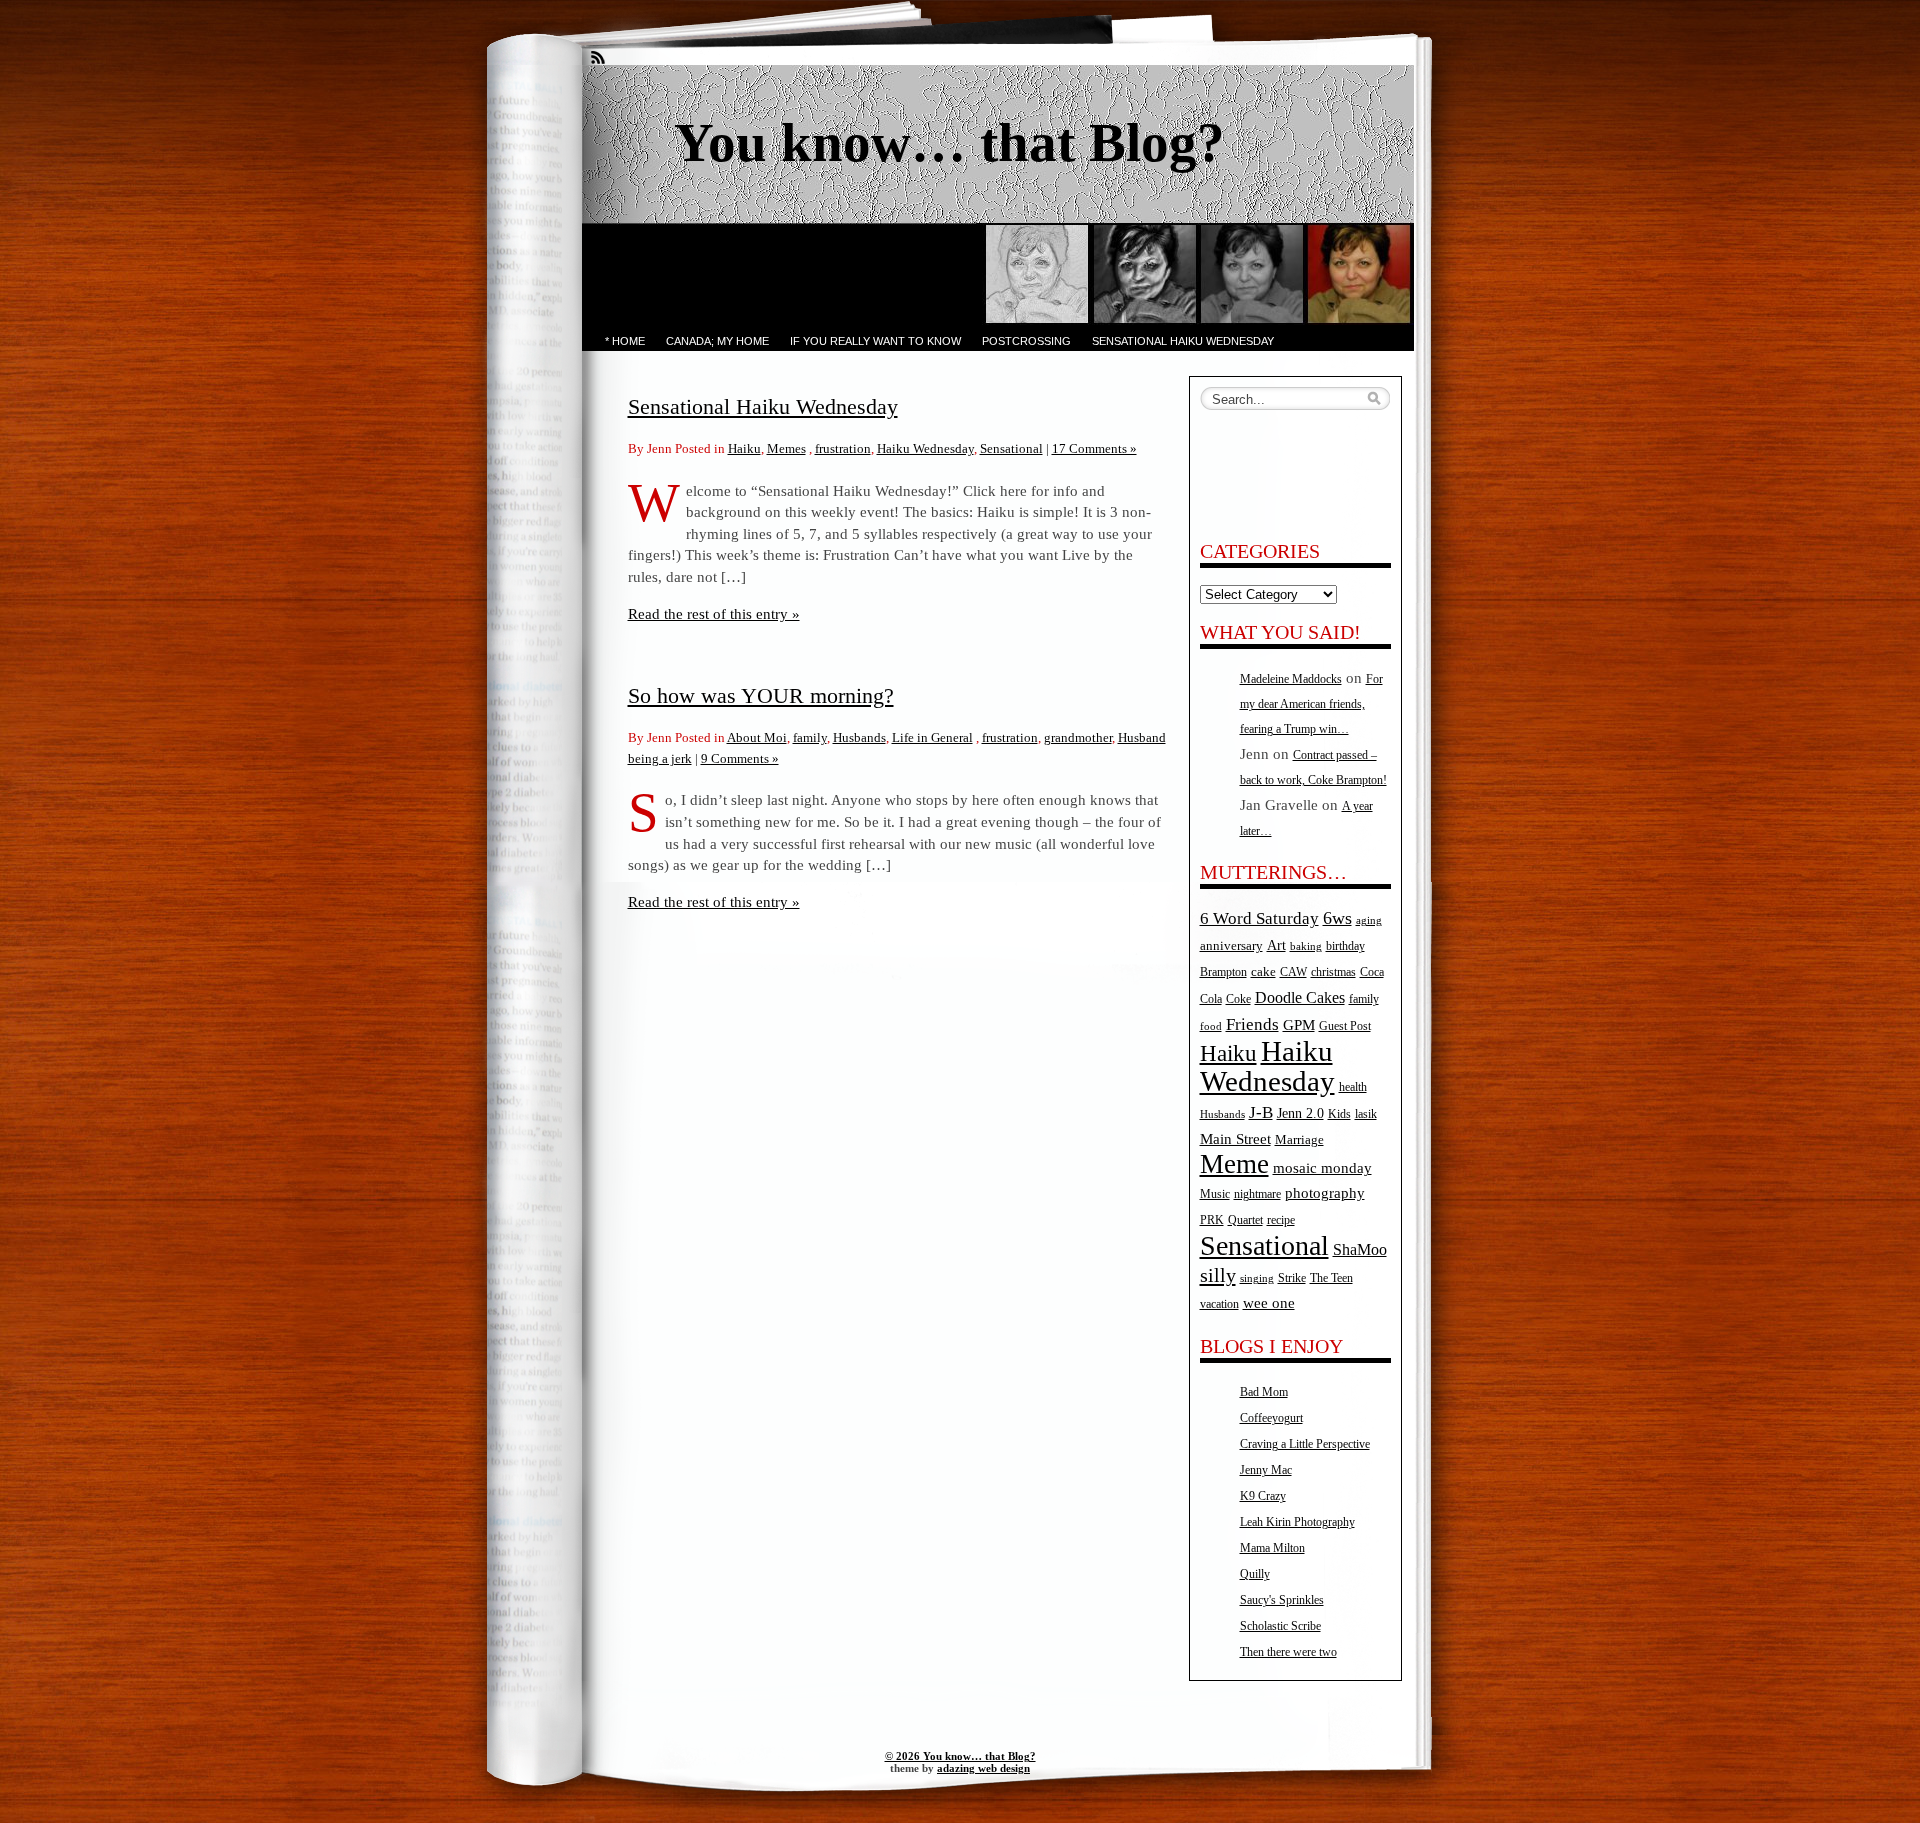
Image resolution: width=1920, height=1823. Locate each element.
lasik (1366, 1114)
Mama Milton (1272, 1548)
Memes (786, 448)
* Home (625, 341)
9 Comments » (740, 758)
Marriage (1299, 1139)
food (1211, 1026)
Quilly (1255, 1574)
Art (1276, 945)
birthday (1345, 946)
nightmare (1257, 1194)
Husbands (859, 737)
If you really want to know (875, 341)
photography (1325, 1193)
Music (1215, 1194)
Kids (1339, 1114)
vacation (1219, 1304)
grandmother (1078, 737)
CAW (1293, 972)
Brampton (1223, 972)
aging (1369, 920)
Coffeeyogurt (1271, 1418)
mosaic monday (1322, 1168)
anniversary (1231, 945)
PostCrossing (1026, 341)
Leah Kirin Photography (1297, 1522)
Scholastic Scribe (1280, 1626)
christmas (1333, 972)
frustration (843, 448)
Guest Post (1345, 1026)
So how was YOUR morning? (761, 695)
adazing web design (983, 1768)
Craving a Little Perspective (1305, 1444)
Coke (1238, 999)
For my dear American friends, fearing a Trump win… (1311, 704)
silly (1218, 1275)
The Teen (1331, 1278)
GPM (1299, 1025)
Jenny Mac (1266, 1470)
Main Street (1235, 1139)
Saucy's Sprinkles (1282, 1600)
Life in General (932, 737)
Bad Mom (1264, 1392)
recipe (1281, 1220)
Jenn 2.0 (1300, 1113)
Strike (1292, 1278)
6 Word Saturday (1259, 918)
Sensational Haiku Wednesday (1183, 341)
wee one (1269, 1303)
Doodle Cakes (1300, 997)
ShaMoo (1360, 1250)
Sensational (1011, 448)
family (810, 737)
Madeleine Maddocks (1291, 679)
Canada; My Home (717, 341)
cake (1263, 971)
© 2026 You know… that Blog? (960, 1756)
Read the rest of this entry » (714, 613)
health (1353, 1087)
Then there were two (1288, 1652)
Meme (1234, 1164)
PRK (1212, 1220)
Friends (1252, 1024)
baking (1306, 946)
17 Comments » (1094, 448)
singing (1257, 1278)
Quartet (1245, 1220)
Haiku (744, 448)
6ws (1337, 918)
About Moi (757, 737)
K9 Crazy (1263, 1496)
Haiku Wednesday (925, 448)
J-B (1261, 1112)
